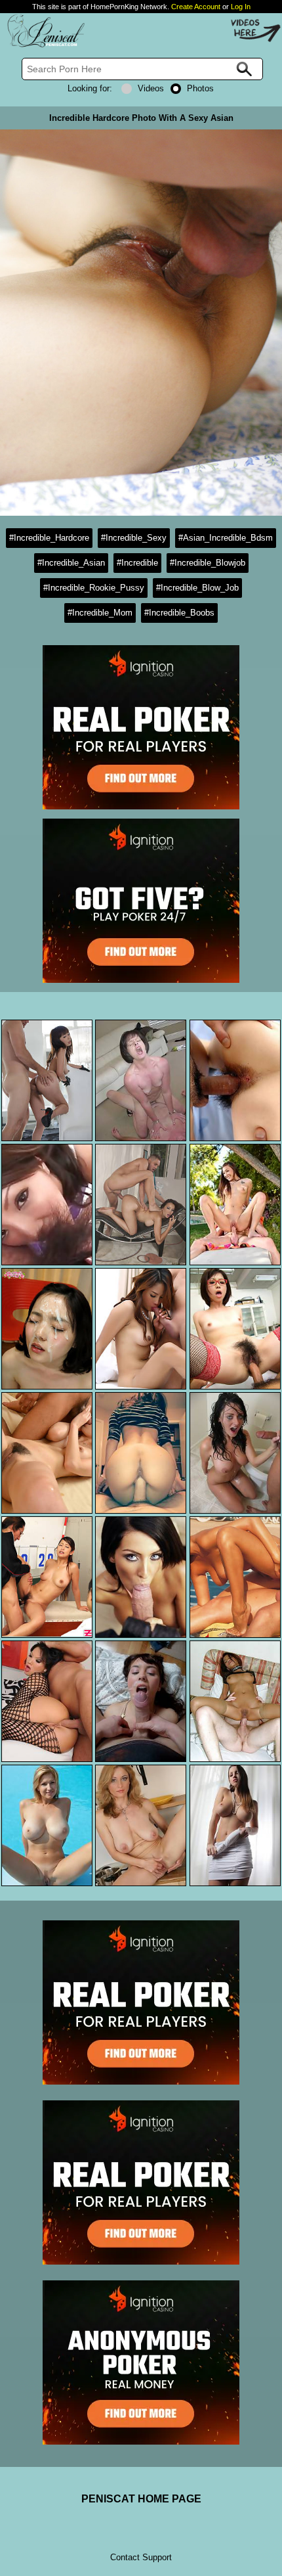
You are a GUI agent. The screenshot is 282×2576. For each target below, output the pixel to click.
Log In (241, 7)
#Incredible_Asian (71, 563)
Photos (200, 88)
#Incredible (137, 563)
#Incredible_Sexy (134, 538)
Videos (151, 88)
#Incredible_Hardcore (49, 538)
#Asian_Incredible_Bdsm (226, 538)
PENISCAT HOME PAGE (141, 2499)
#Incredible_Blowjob (208, 563)
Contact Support (141, 2557)
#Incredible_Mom (100, 613)
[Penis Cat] (43, 45)
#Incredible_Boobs (179, 613)
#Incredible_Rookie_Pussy (94, 588)
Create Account (196, 7)
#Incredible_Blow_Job (197, 588)
